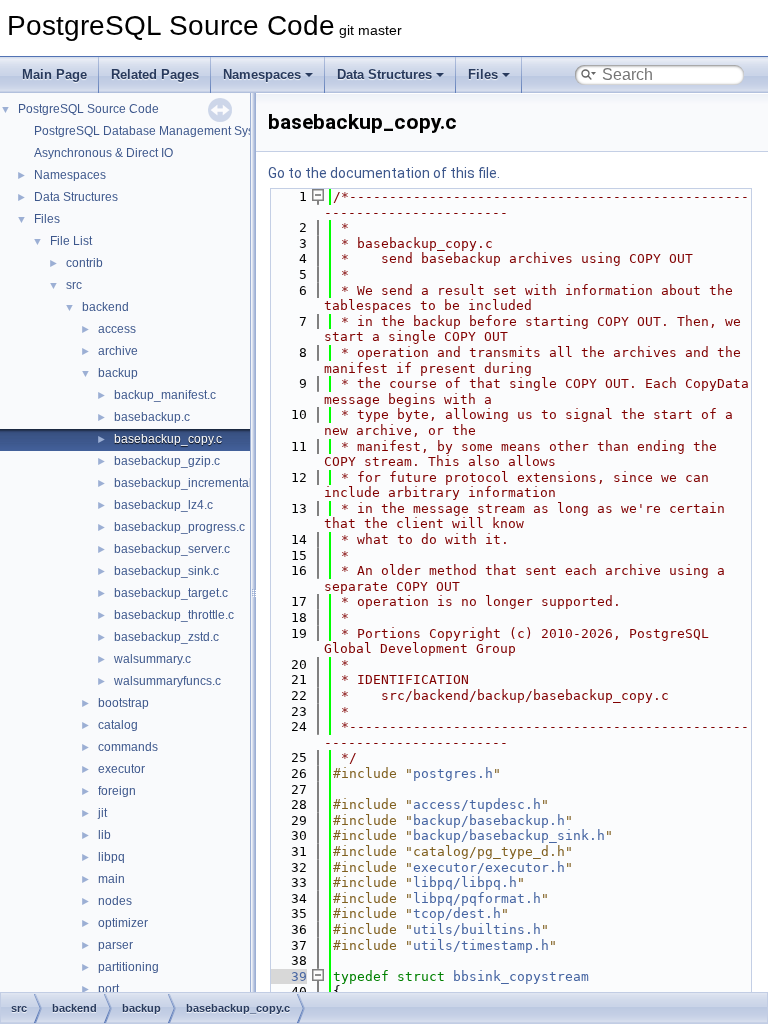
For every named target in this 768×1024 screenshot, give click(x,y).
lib (104, 835)
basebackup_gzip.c (167, 461)
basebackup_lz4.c (163, 505)
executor (121, 769)
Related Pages (155, 74)
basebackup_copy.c (168, 439)
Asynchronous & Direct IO (103, 153)
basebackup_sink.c (166, 571)
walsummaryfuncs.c (167, 681)
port (108, 989)
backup (118, 373)
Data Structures (384, 74)
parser (115, 945)
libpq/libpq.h (465, 882)
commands (128, 747)
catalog (118, 725)
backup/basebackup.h (489, 820)
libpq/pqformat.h (477, 898)
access (117, 329)
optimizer (123, 923)
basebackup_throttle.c (174, 615)
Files (483, 74)
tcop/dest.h (457, 913)
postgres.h (453, 773)
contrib (84, 263)
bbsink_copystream (521, 976)
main (111, 879)
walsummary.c (152, 659)
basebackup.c (152, 417)
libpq (111, 857)
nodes (115, 901)
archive (118, 351)
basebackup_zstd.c (166, 637)
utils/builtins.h (477, 929)
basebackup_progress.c (179, 527)
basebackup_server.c (172, 549)
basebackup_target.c (171, 593)
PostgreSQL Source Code (88, 109)
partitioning (128, 967)
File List (71, 241)
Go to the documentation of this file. (384, 173)
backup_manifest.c (165, 395)
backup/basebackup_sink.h (509, 835)
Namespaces (262, 74)
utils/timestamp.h (481, 945)
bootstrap (123, 703)
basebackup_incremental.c (187, 483)
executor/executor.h (489, 867)
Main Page (54, 74)
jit (102, 813)
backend (105, 307)
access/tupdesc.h (477, 804)
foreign (117, 791)
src (74, 285)
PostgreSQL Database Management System (154, 131)
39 (287, 976)
